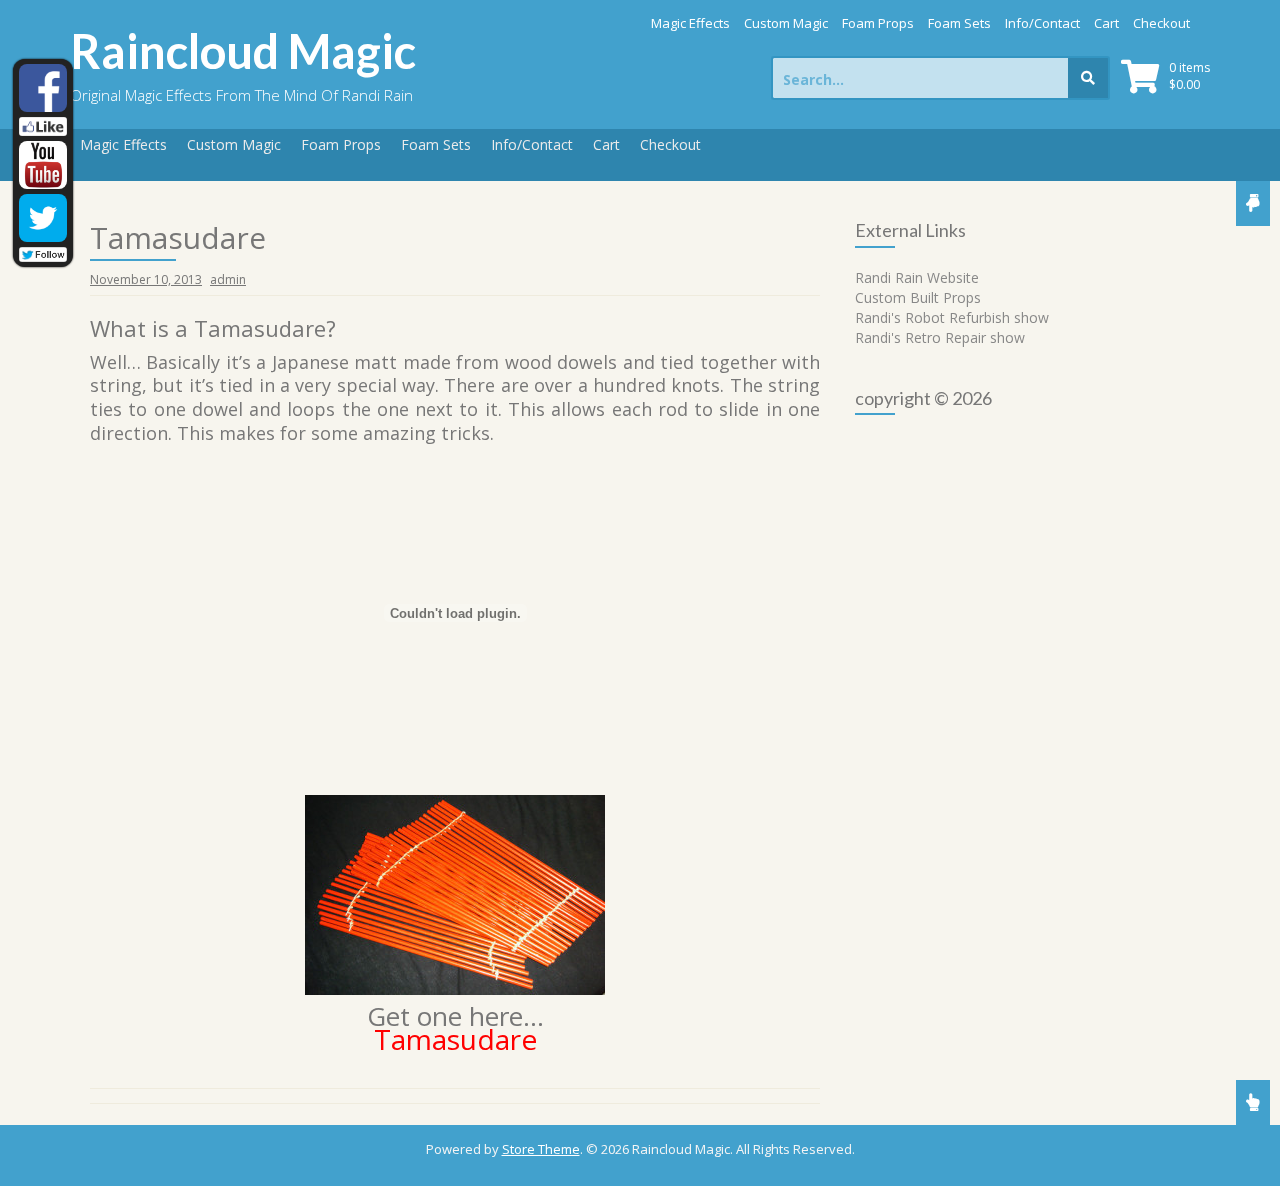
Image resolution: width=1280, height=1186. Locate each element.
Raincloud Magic (243, 51)
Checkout (1161, 23)
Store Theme (541, 1149)
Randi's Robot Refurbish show (952, 317)
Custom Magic (786, 23)
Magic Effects (690, 23)
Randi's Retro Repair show (940, 337)
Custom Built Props (918, 297)
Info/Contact (1042, 23)
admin (228, 279)
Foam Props (878, 23)
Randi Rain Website (917, 277)
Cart (1106, 23)
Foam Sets (959, 23)
